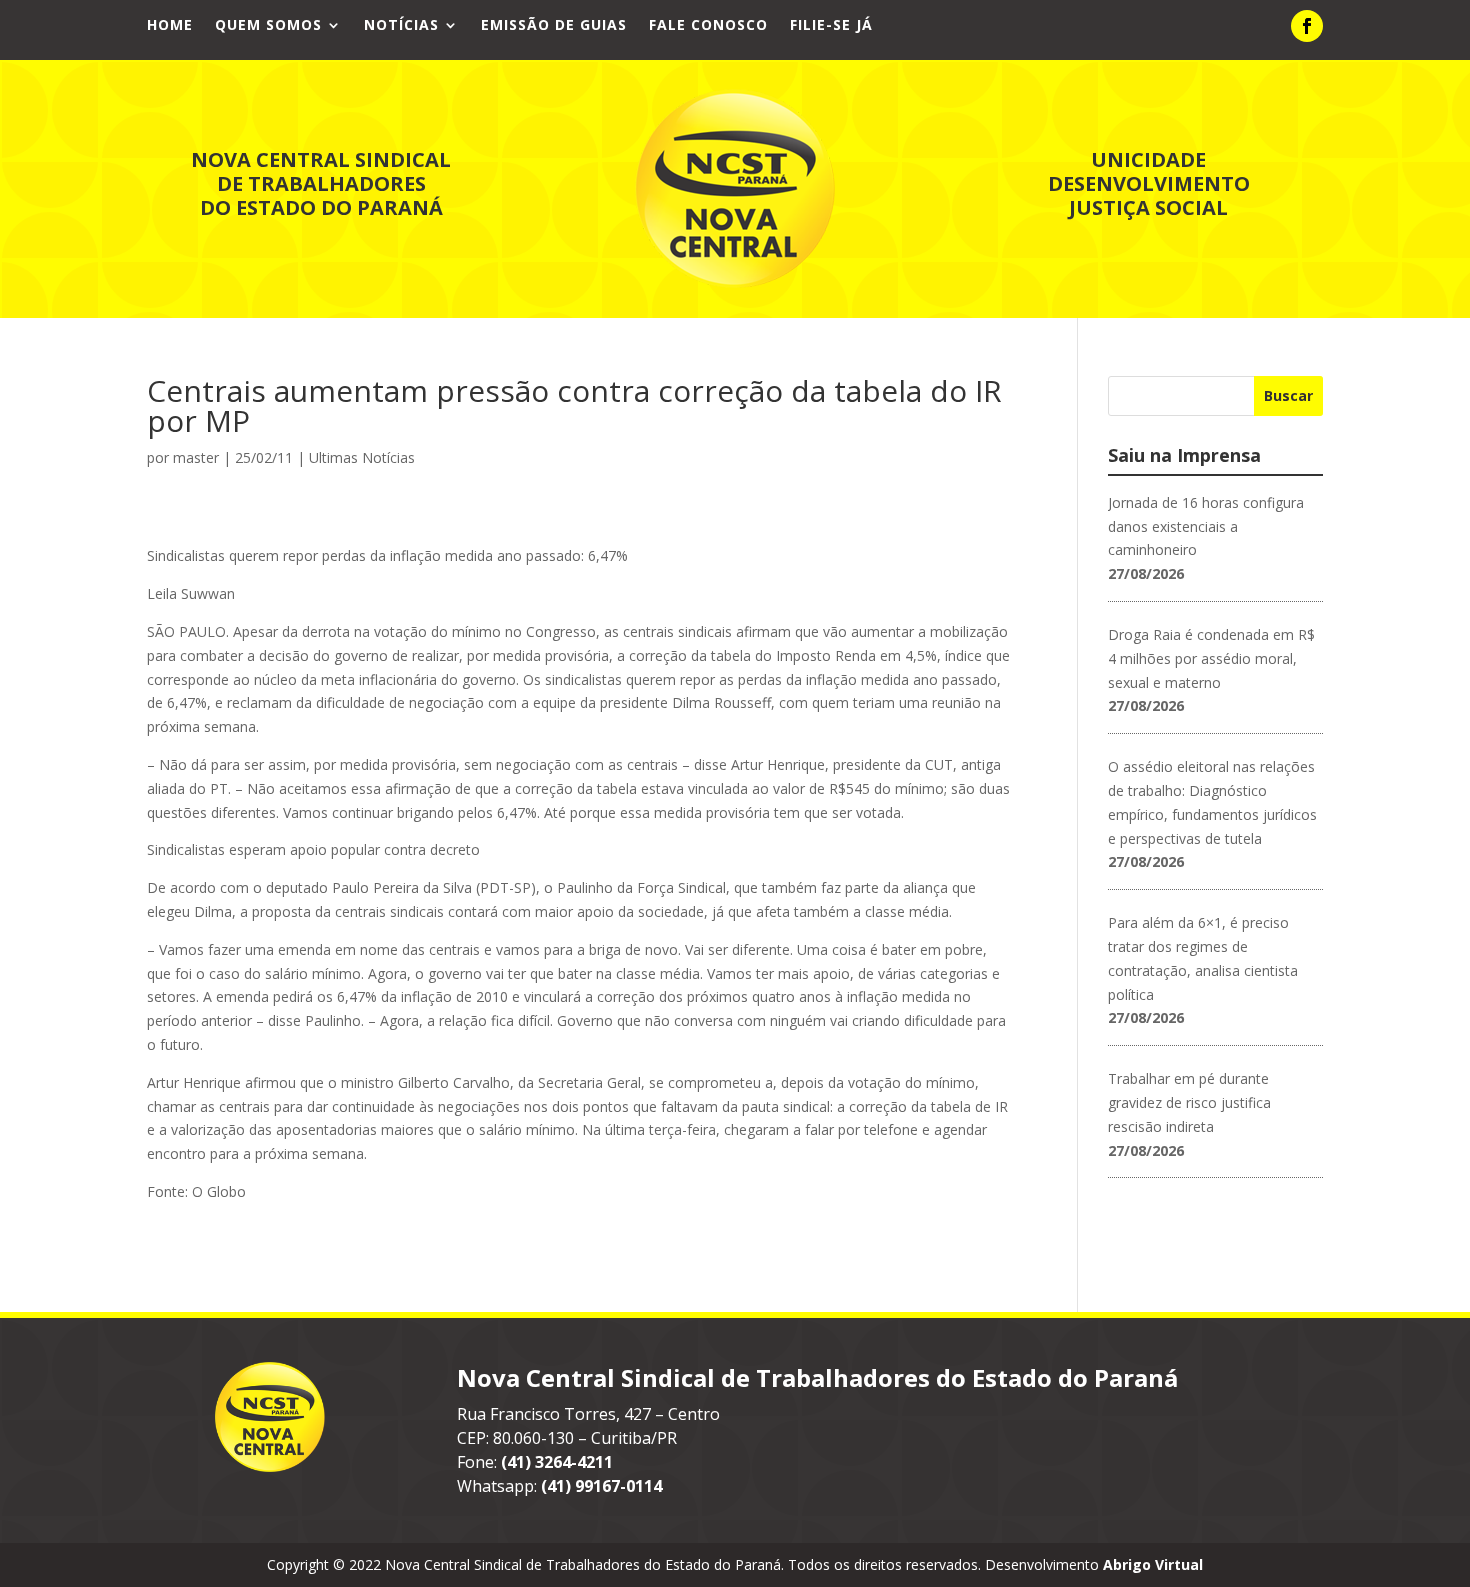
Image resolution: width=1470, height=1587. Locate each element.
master (196, 457)
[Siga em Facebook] (1307, 26)
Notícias (401, 26)
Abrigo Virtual (1153, 1564)
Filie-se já (831, 26)
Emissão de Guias (554, 26)
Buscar (1288, 395)
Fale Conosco (708, 26)
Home (170, 26)
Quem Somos (268, 26)
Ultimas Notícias (362, 457)
